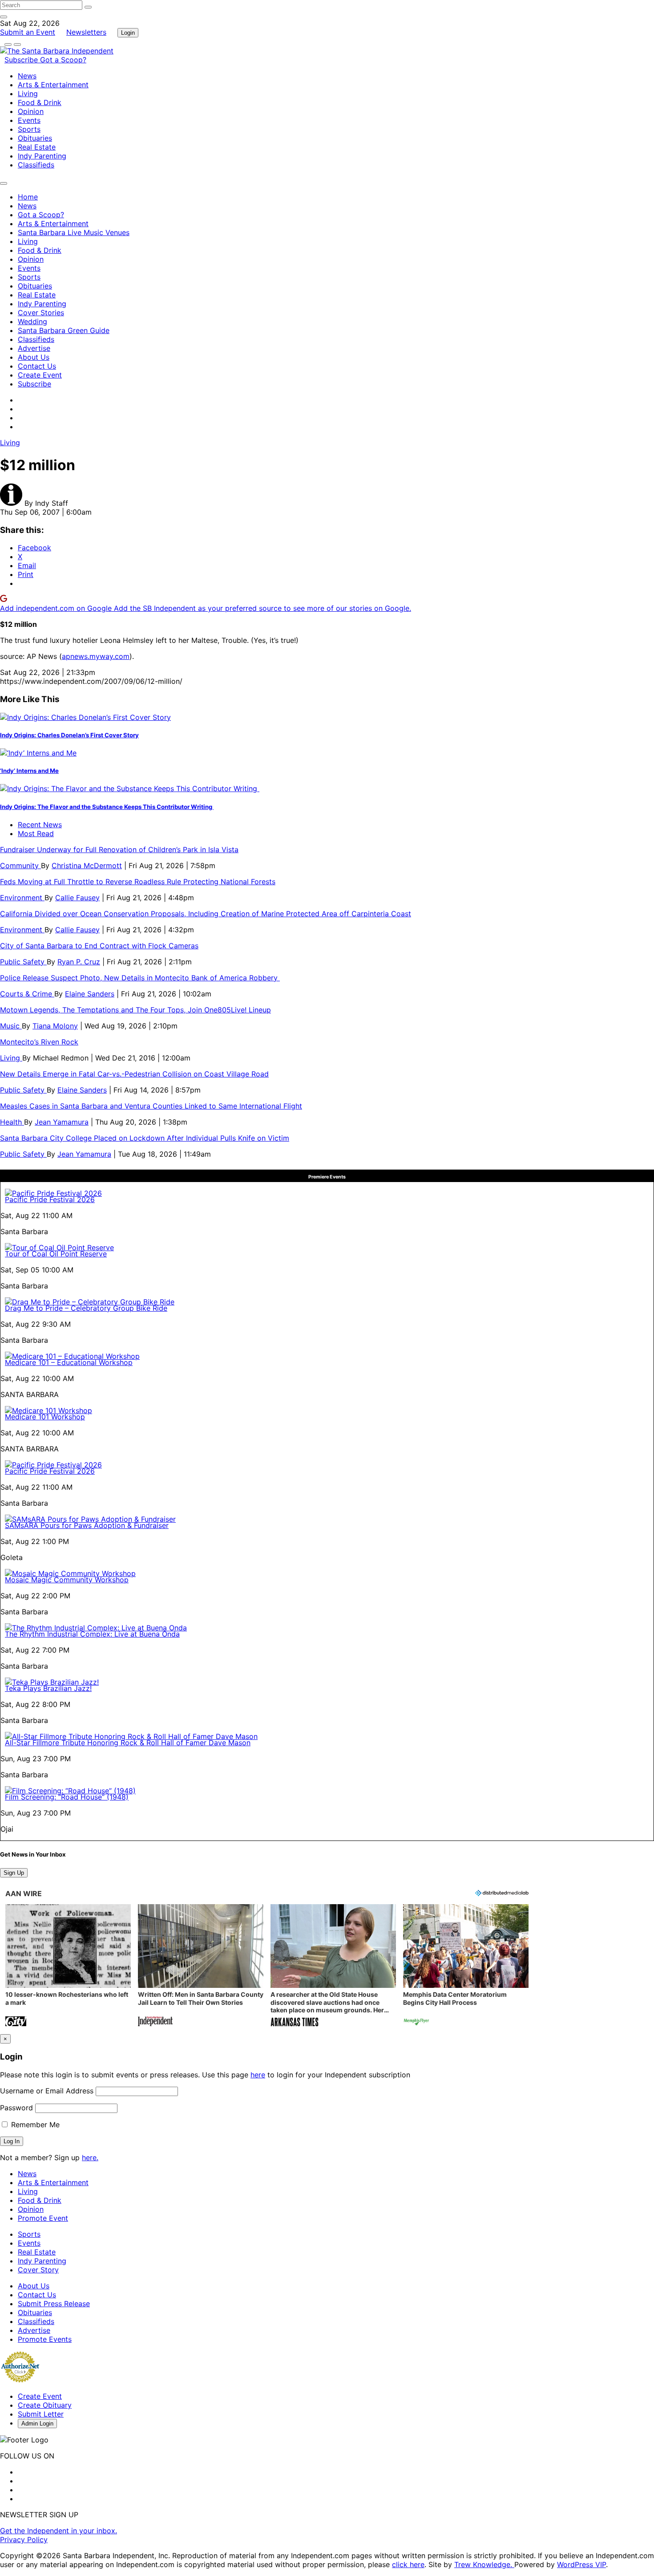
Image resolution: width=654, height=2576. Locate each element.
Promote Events (45, 2339)
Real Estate (37, 147)
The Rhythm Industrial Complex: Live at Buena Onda (92, 1634)
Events (29, 120)
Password (16, 2108)
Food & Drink (40, 102)
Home (28, 197)
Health (12, 1122)
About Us (34, 357)
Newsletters (86, 32)
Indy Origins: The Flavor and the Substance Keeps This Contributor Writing (107, 807)
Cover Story (38, 2270)
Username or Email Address (47, 2091)
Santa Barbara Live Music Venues (74, 232)
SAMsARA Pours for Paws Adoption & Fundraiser (87, 1525)
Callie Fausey (77, 898)
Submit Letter (41, 2414)
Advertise (34, 348)
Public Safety (23, 962)
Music (11, 1026)
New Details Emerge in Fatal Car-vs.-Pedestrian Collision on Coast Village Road (134, 1074)
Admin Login (37, 2424)
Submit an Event (28, 32)
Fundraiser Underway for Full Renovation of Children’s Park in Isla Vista (119, 849)
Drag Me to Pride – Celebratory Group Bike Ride (86, 1308)
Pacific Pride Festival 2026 (50, 1199)
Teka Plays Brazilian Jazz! (48, 1688)
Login (128, 33)
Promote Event (43, 2218)
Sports (29, 129)
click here (408, 2564)
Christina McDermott (87, 865)
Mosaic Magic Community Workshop (67, 1580)
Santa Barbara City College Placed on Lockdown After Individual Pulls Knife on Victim (145, 1138)
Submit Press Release (54, 2304)
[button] (68, 1966)
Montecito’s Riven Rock (39, 1042)
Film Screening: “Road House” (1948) (67, 1797)
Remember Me (34, 2125)
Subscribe (22, 60)
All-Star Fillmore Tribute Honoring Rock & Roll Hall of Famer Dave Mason (128, 1743)
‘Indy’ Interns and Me (29, 771)
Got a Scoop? (63, 60)
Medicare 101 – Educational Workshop (69, 1362)
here (258, 2075)
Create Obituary (45, 2405)
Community (20, 865)
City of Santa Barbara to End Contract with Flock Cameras (99, 946)
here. (90, 2158)
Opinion (31, 111)
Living (28, 93)
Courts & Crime (27, 994)
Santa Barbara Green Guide (64, 330)
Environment (22, 898)
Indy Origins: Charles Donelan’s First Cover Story (69, 735)
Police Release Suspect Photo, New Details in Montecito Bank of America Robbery (140, 978)
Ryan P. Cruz (79, 962)
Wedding (32, 321)
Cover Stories (41, 313)
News (27, 76)
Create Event (40, 375)
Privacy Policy (24, 2539)
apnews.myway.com (96, 656)
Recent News (40, 825)
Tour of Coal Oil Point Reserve (56, 1254)
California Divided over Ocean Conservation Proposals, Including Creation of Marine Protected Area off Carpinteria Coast (206, 914)
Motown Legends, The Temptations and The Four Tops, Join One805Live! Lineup (135, 1010)
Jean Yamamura (62, 1122)
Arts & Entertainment (53, 85)
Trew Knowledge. (484, 2564)
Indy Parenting (42, 156)
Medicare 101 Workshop (45, 1417)
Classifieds (36, 165)
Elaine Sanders (90, 994)
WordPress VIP (581, 2564)
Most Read (36, 833)
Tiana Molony (55, 1026)
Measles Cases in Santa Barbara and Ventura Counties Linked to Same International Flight (151, 1106)
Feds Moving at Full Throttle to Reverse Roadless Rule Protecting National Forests (138, 882)
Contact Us (37, 366)
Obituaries (35, 138)
